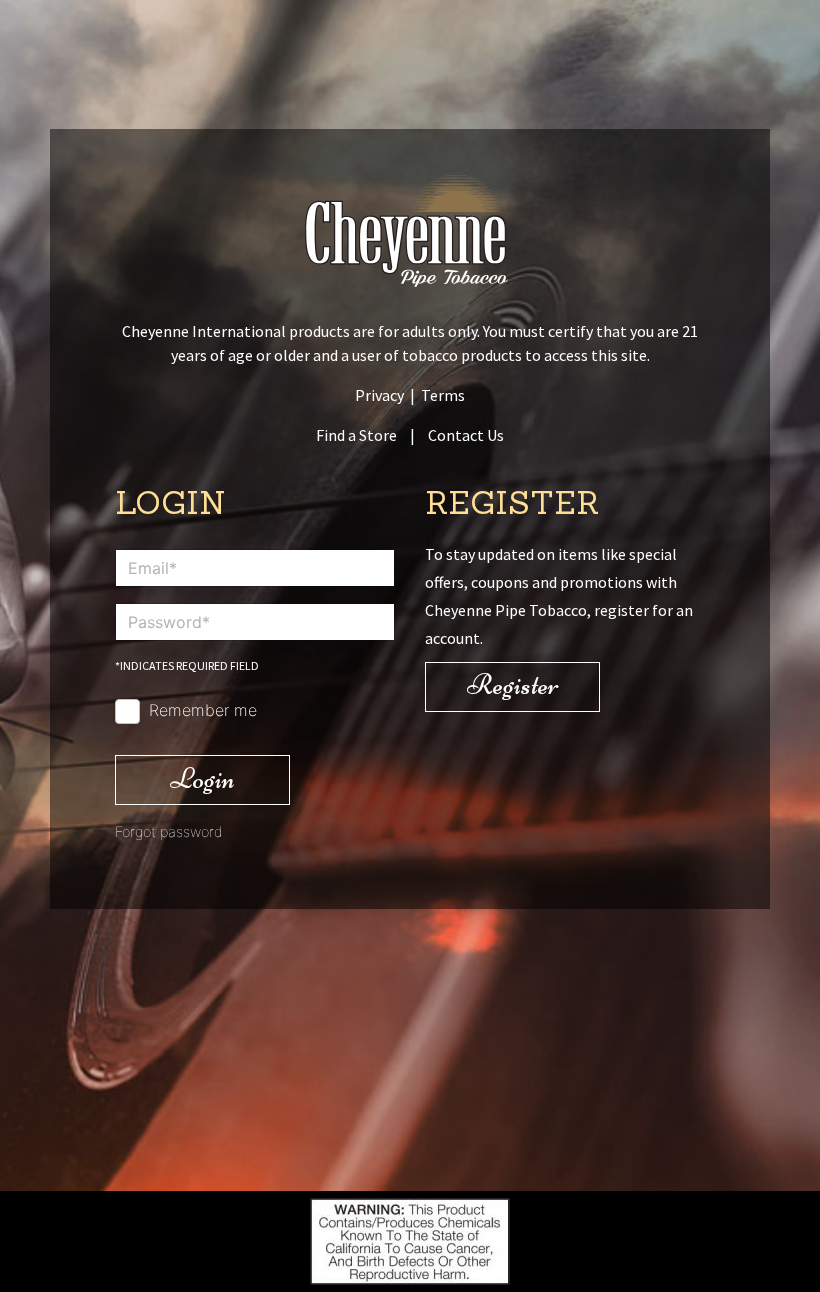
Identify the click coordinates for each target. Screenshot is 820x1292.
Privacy (379, 395)
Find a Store (356, 435)
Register (513, 684)
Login (202, 778)
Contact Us (466, 435)
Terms (443, 395)
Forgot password (169, 831)
